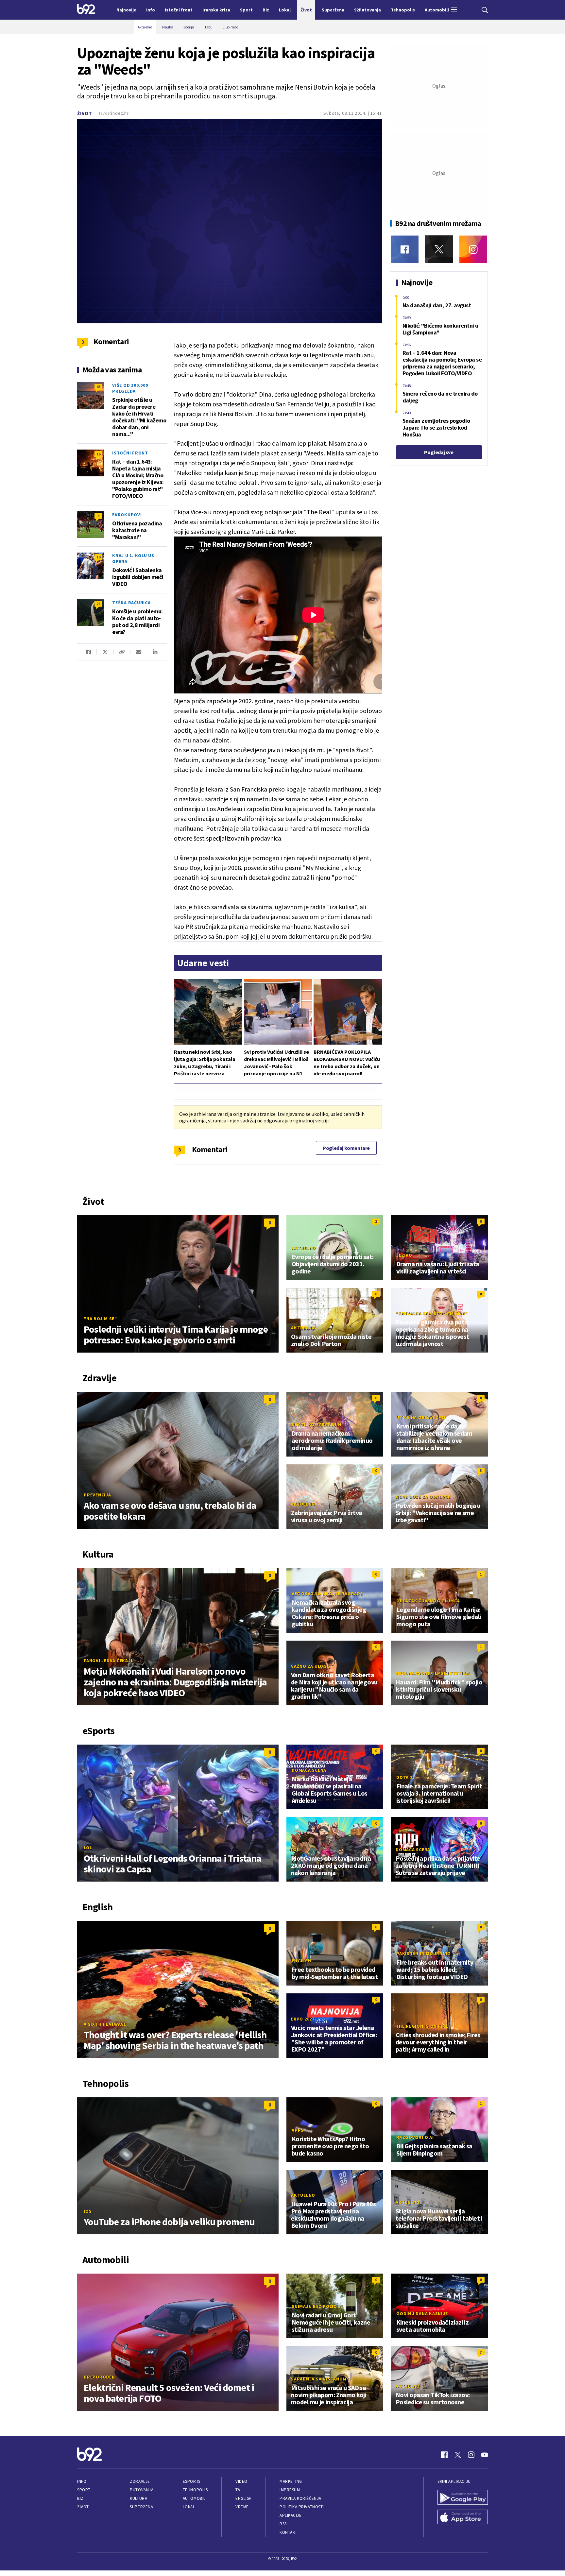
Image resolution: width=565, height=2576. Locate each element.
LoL (88, 1848)
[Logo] (86, 10)
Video (241, 2481)
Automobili (195, 2498)
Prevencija (97, 1495)
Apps (298, 2130)
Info (82, 2481)
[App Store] (463, 2518)
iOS (88, 2211)
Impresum (290, 2490)
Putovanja (142, 2490)
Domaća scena (309, 1770)
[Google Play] (463, 2498)
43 (98, 387)
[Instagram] (473, 249)
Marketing (291, 2481)
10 (98, 557)
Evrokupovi (127, 515)
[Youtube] (485, 2455)
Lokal (189, 2507)
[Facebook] (405, 249)
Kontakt (289, 2532)
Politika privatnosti (302, 2507)
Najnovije (126, 10)
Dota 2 (404, 1777)
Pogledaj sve (439, 452)
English (301, 1961)
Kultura (138, 2498)
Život (85, 113)
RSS (283, 2524)
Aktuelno (304, 1248)
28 (98, 604)
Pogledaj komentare (346, 1148)
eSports (192, 2481)
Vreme (242, 2507)
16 (98, 454)
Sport (84, 2490)
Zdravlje (140, 2481)
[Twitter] (439, 249)
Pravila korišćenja (300, 2498)
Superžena (141, 2507)
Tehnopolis (195, 2490)
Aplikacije (291, 2515)
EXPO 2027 (303, 2019)
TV (238, 2490)
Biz (80, 2498)
